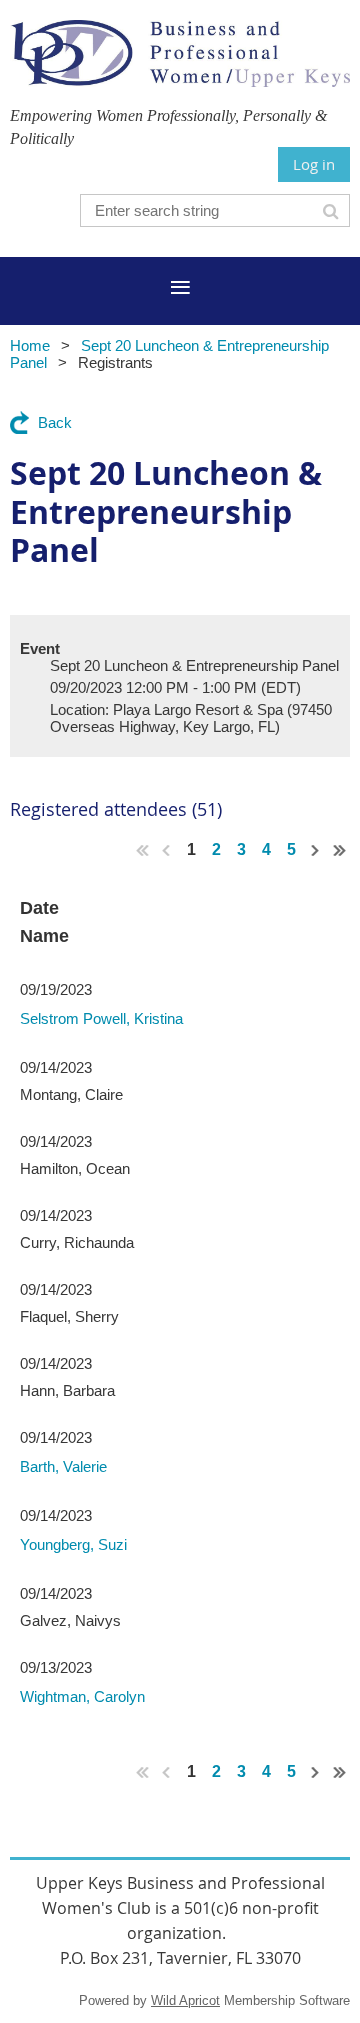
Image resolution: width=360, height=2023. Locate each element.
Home (30, 345)
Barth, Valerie (63, 1466)
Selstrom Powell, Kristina (101, 1018)
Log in (314, 164)
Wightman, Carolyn (82, 1696)
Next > (316, 850)
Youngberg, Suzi (73, 1544)
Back (55, 422)
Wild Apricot (185, 2000)
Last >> (340, 850)
